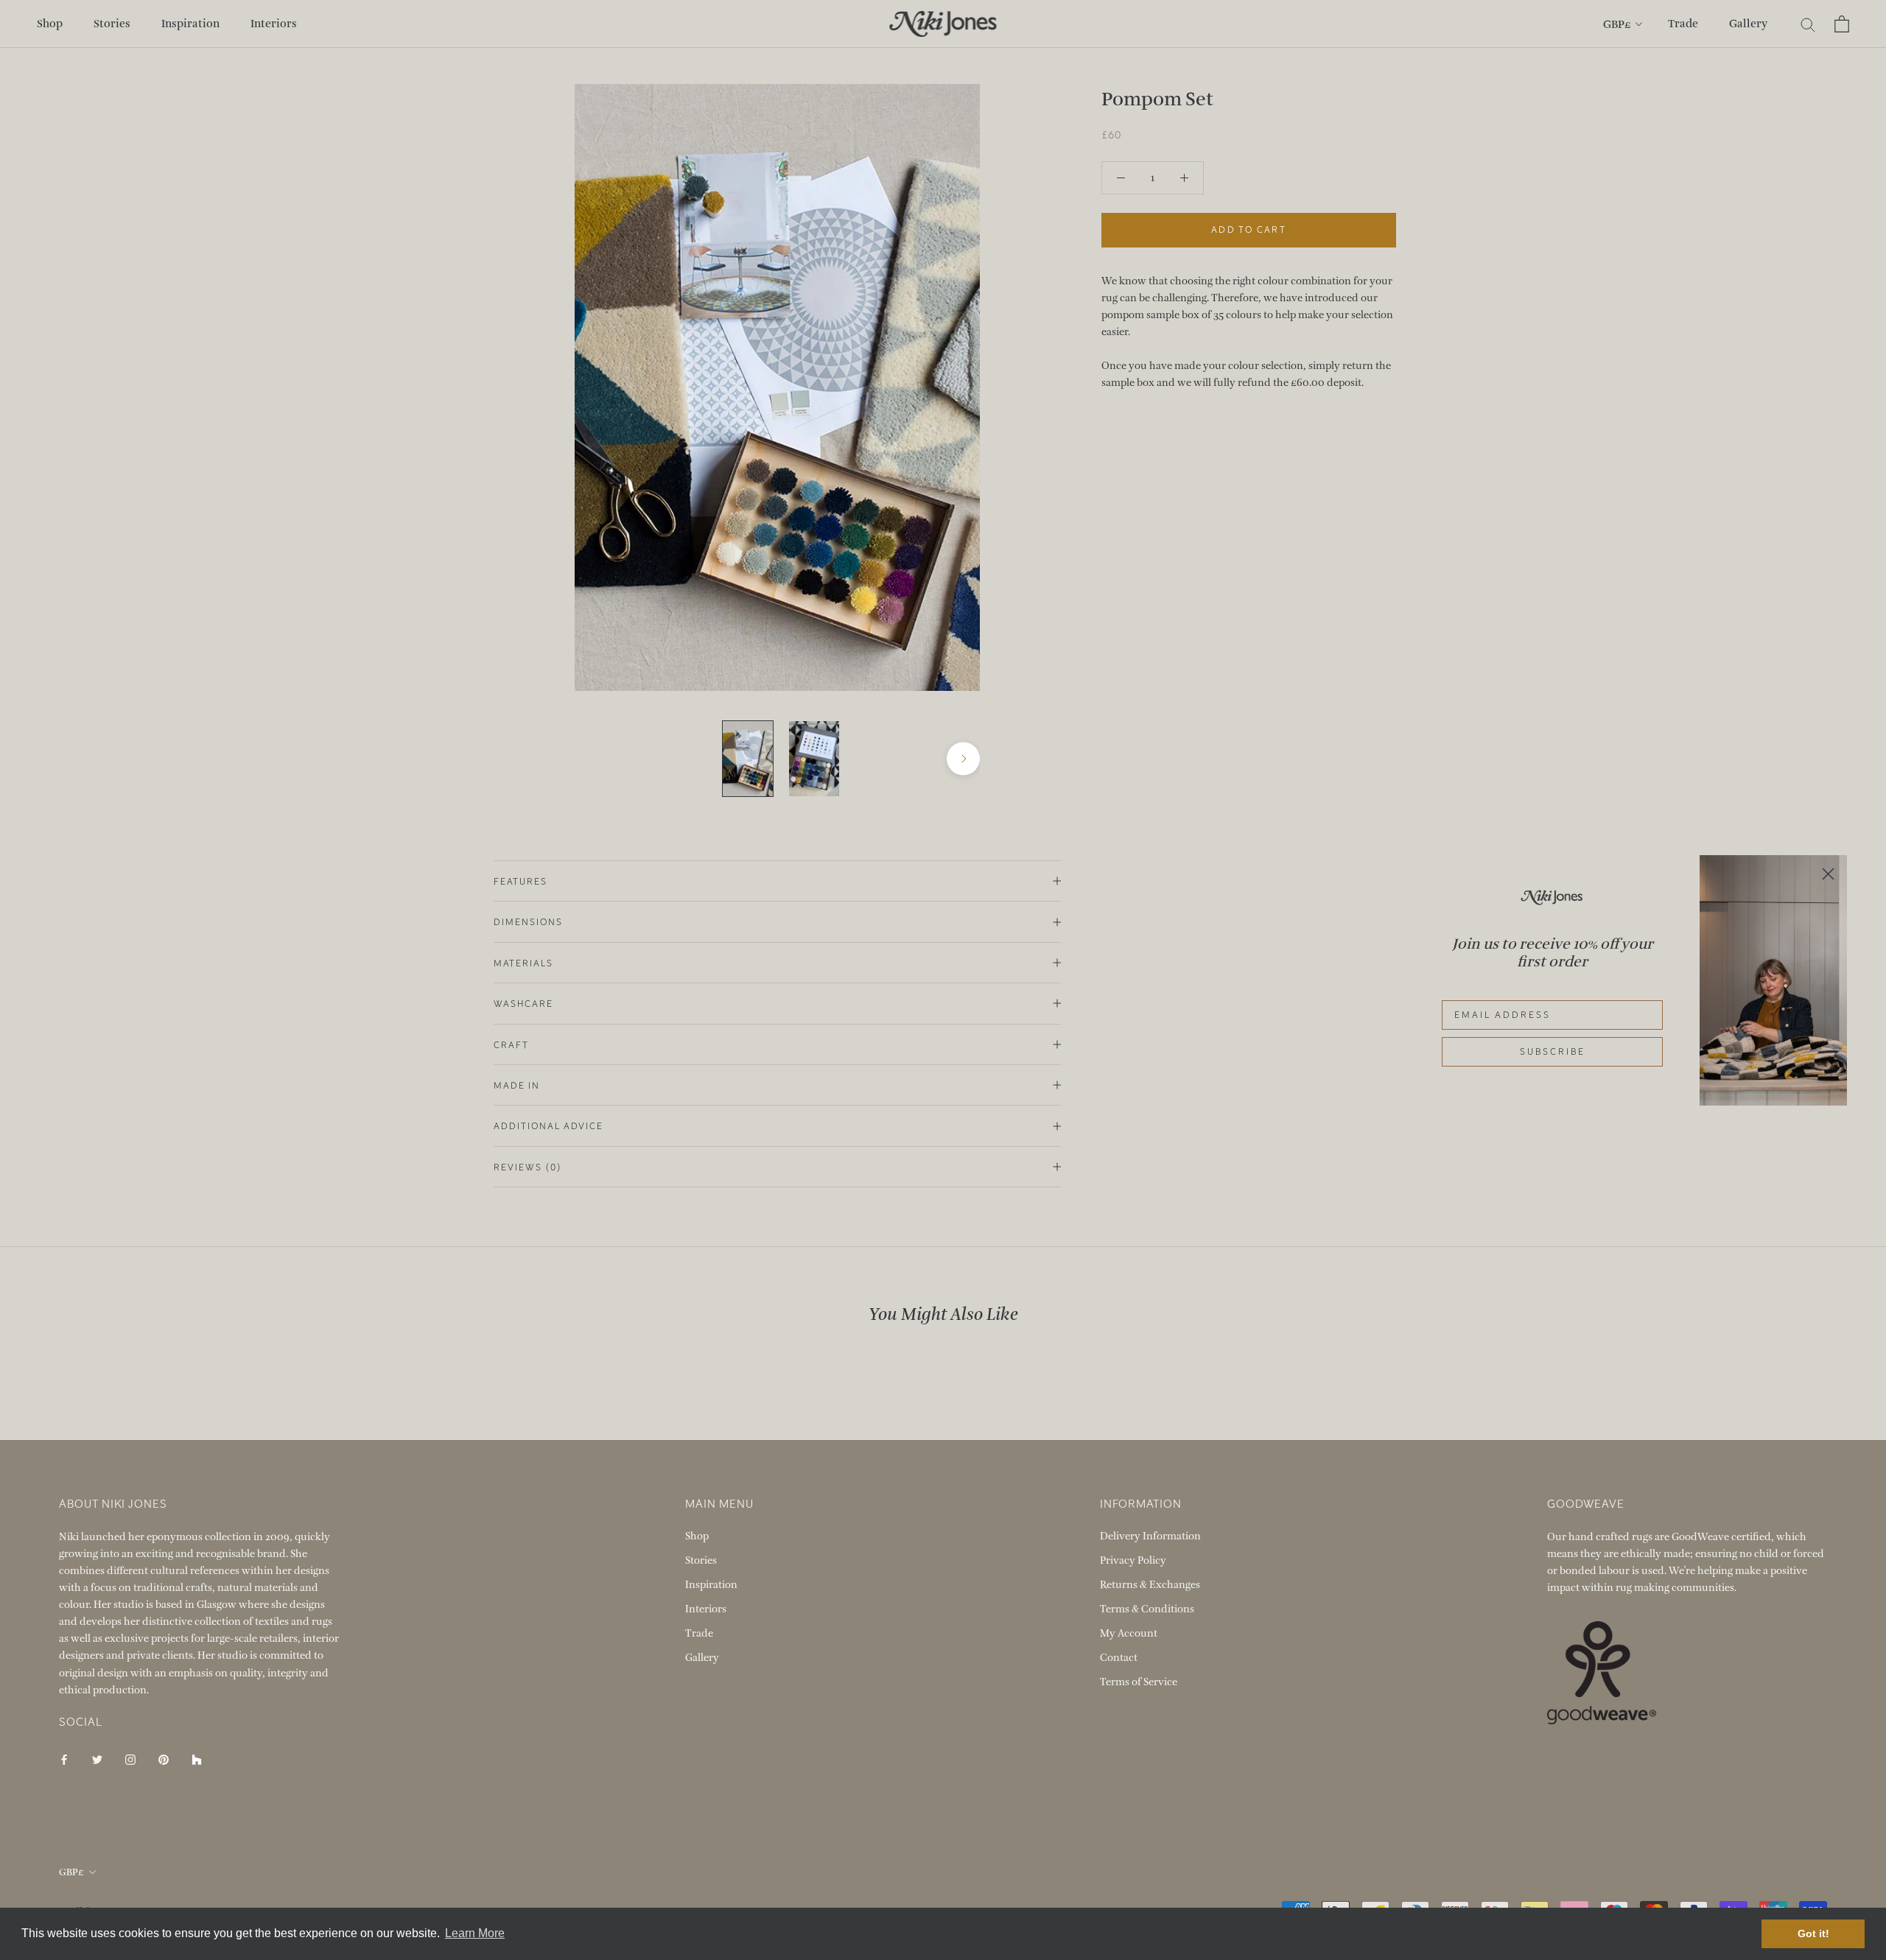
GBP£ (1617, 24)
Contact (1119, 1658)
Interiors (274, 24)
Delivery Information (1150, 1536)
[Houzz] (197, 1759)
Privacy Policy (1133, 1560)
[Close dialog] (1828, 874)
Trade (1683, 24)
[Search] (1808, 24)
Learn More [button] (475, 1933)
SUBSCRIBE (1553, 1052)
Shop (50, 24)
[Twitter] (97, 1759)
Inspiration (190, 24)
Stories (112, 24)
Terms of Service (1139, 1682)
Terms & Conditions (1147, 1609)
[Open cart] (1842, 24)
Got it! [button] (1813, 1933)
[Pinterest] (164, 1759)
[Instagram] (130, 1759)
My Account (1129, 1633)
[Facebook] (64, 1759)
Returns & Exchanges (1150, 1585)
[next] (963, 759)
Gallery (1748, 24)
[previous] (591, 759)
